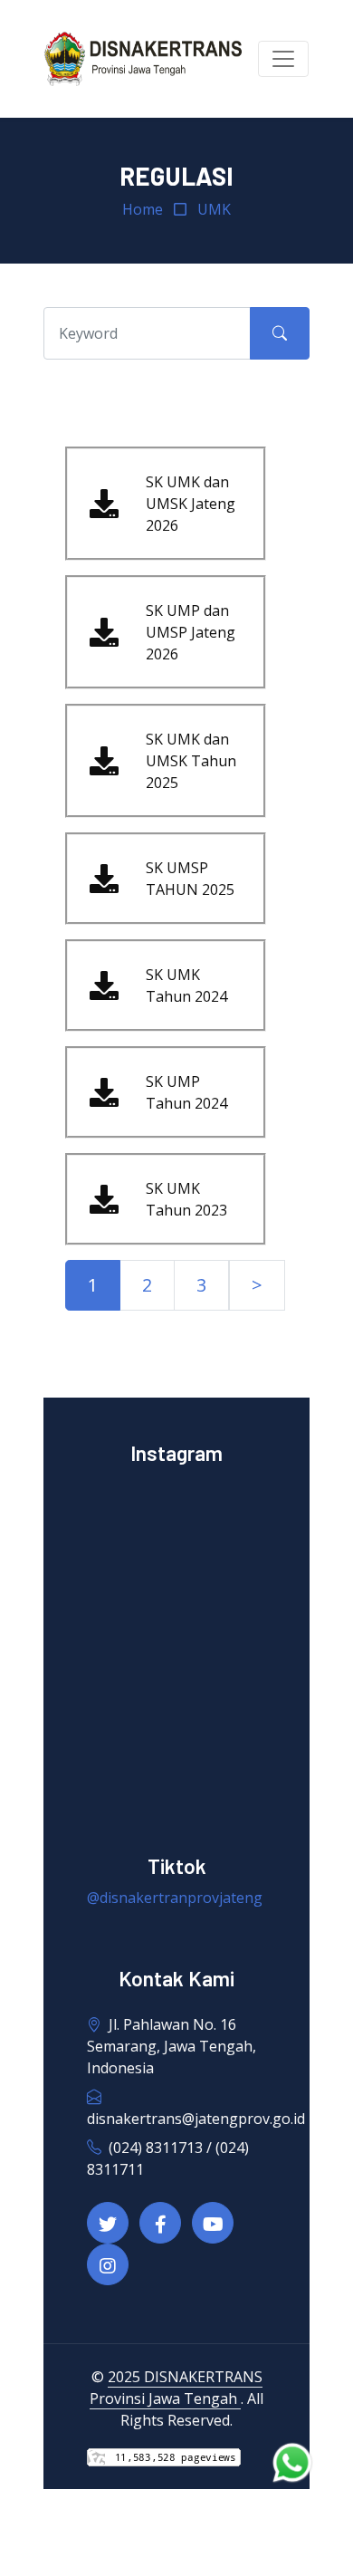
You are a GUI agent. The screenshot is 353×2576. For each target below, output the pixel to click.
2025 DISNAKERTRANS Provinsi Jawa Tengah (176, 2388)
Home (143, 209)
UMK (214, 209)
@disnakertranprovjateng (175, 1898)
